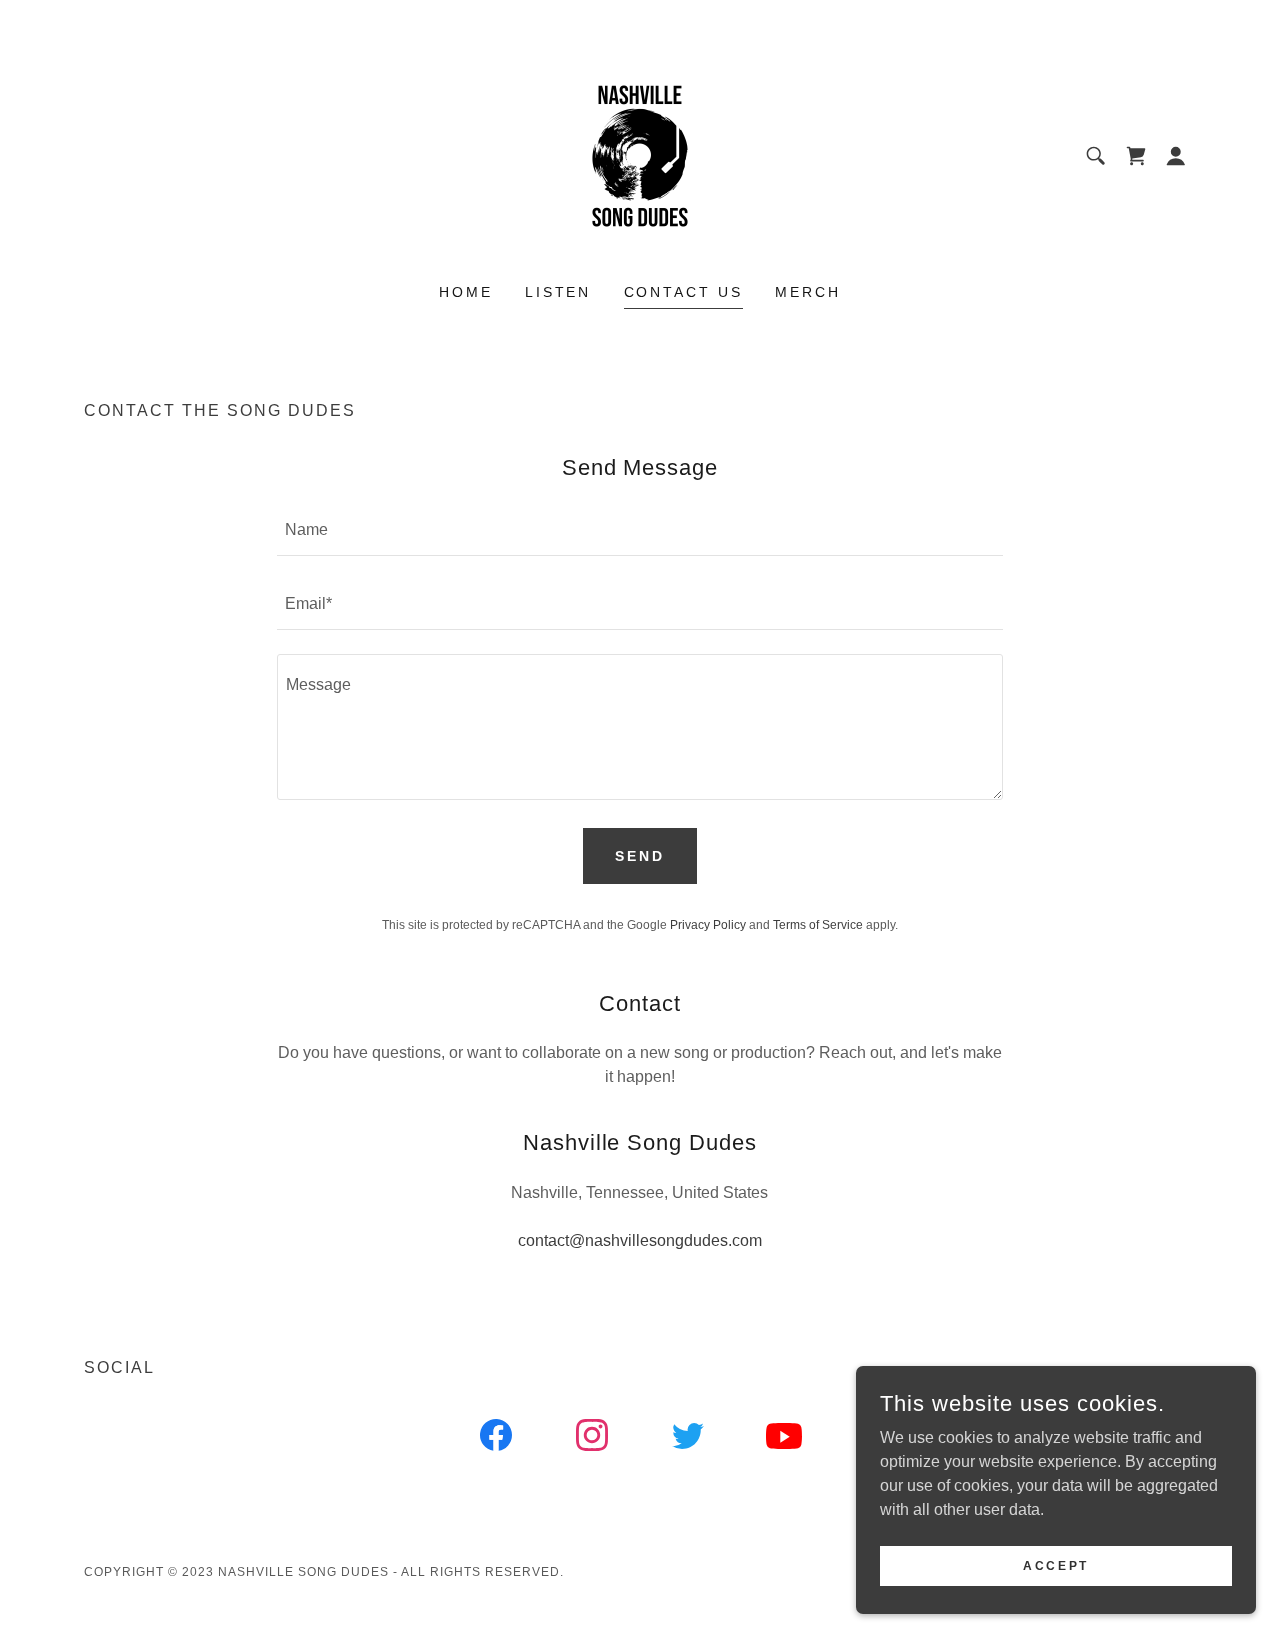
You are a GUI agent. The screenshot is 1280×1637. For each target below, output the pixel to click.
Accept (1055, 1565)
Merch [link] (808, 292)
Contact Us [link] (684, 292)
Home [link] (466, 292)
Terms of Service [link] (818, 925)
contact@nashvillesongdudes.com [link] (640, 1240)
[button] (1176, 156)
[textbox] (639, 531)
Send (640, 856)
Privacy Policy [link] (708, 925)
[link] (640, 154)
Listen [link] (558, 292)
